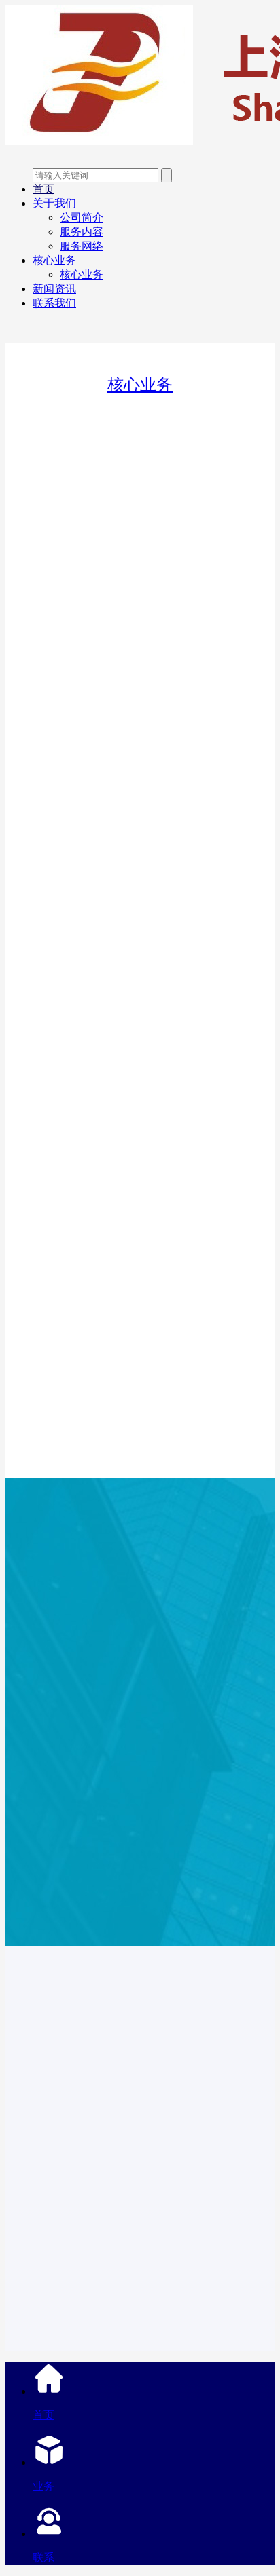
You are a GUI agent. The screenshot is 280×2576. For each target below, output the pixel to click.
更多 (140, 1852)
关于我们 (54, 203)
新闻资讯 (54, 289)
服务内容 (82, 232)
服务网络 (82, 246)
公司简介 (82, 217)
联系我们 (54, 303)
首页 (43, 189)
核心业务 (54, 260)
